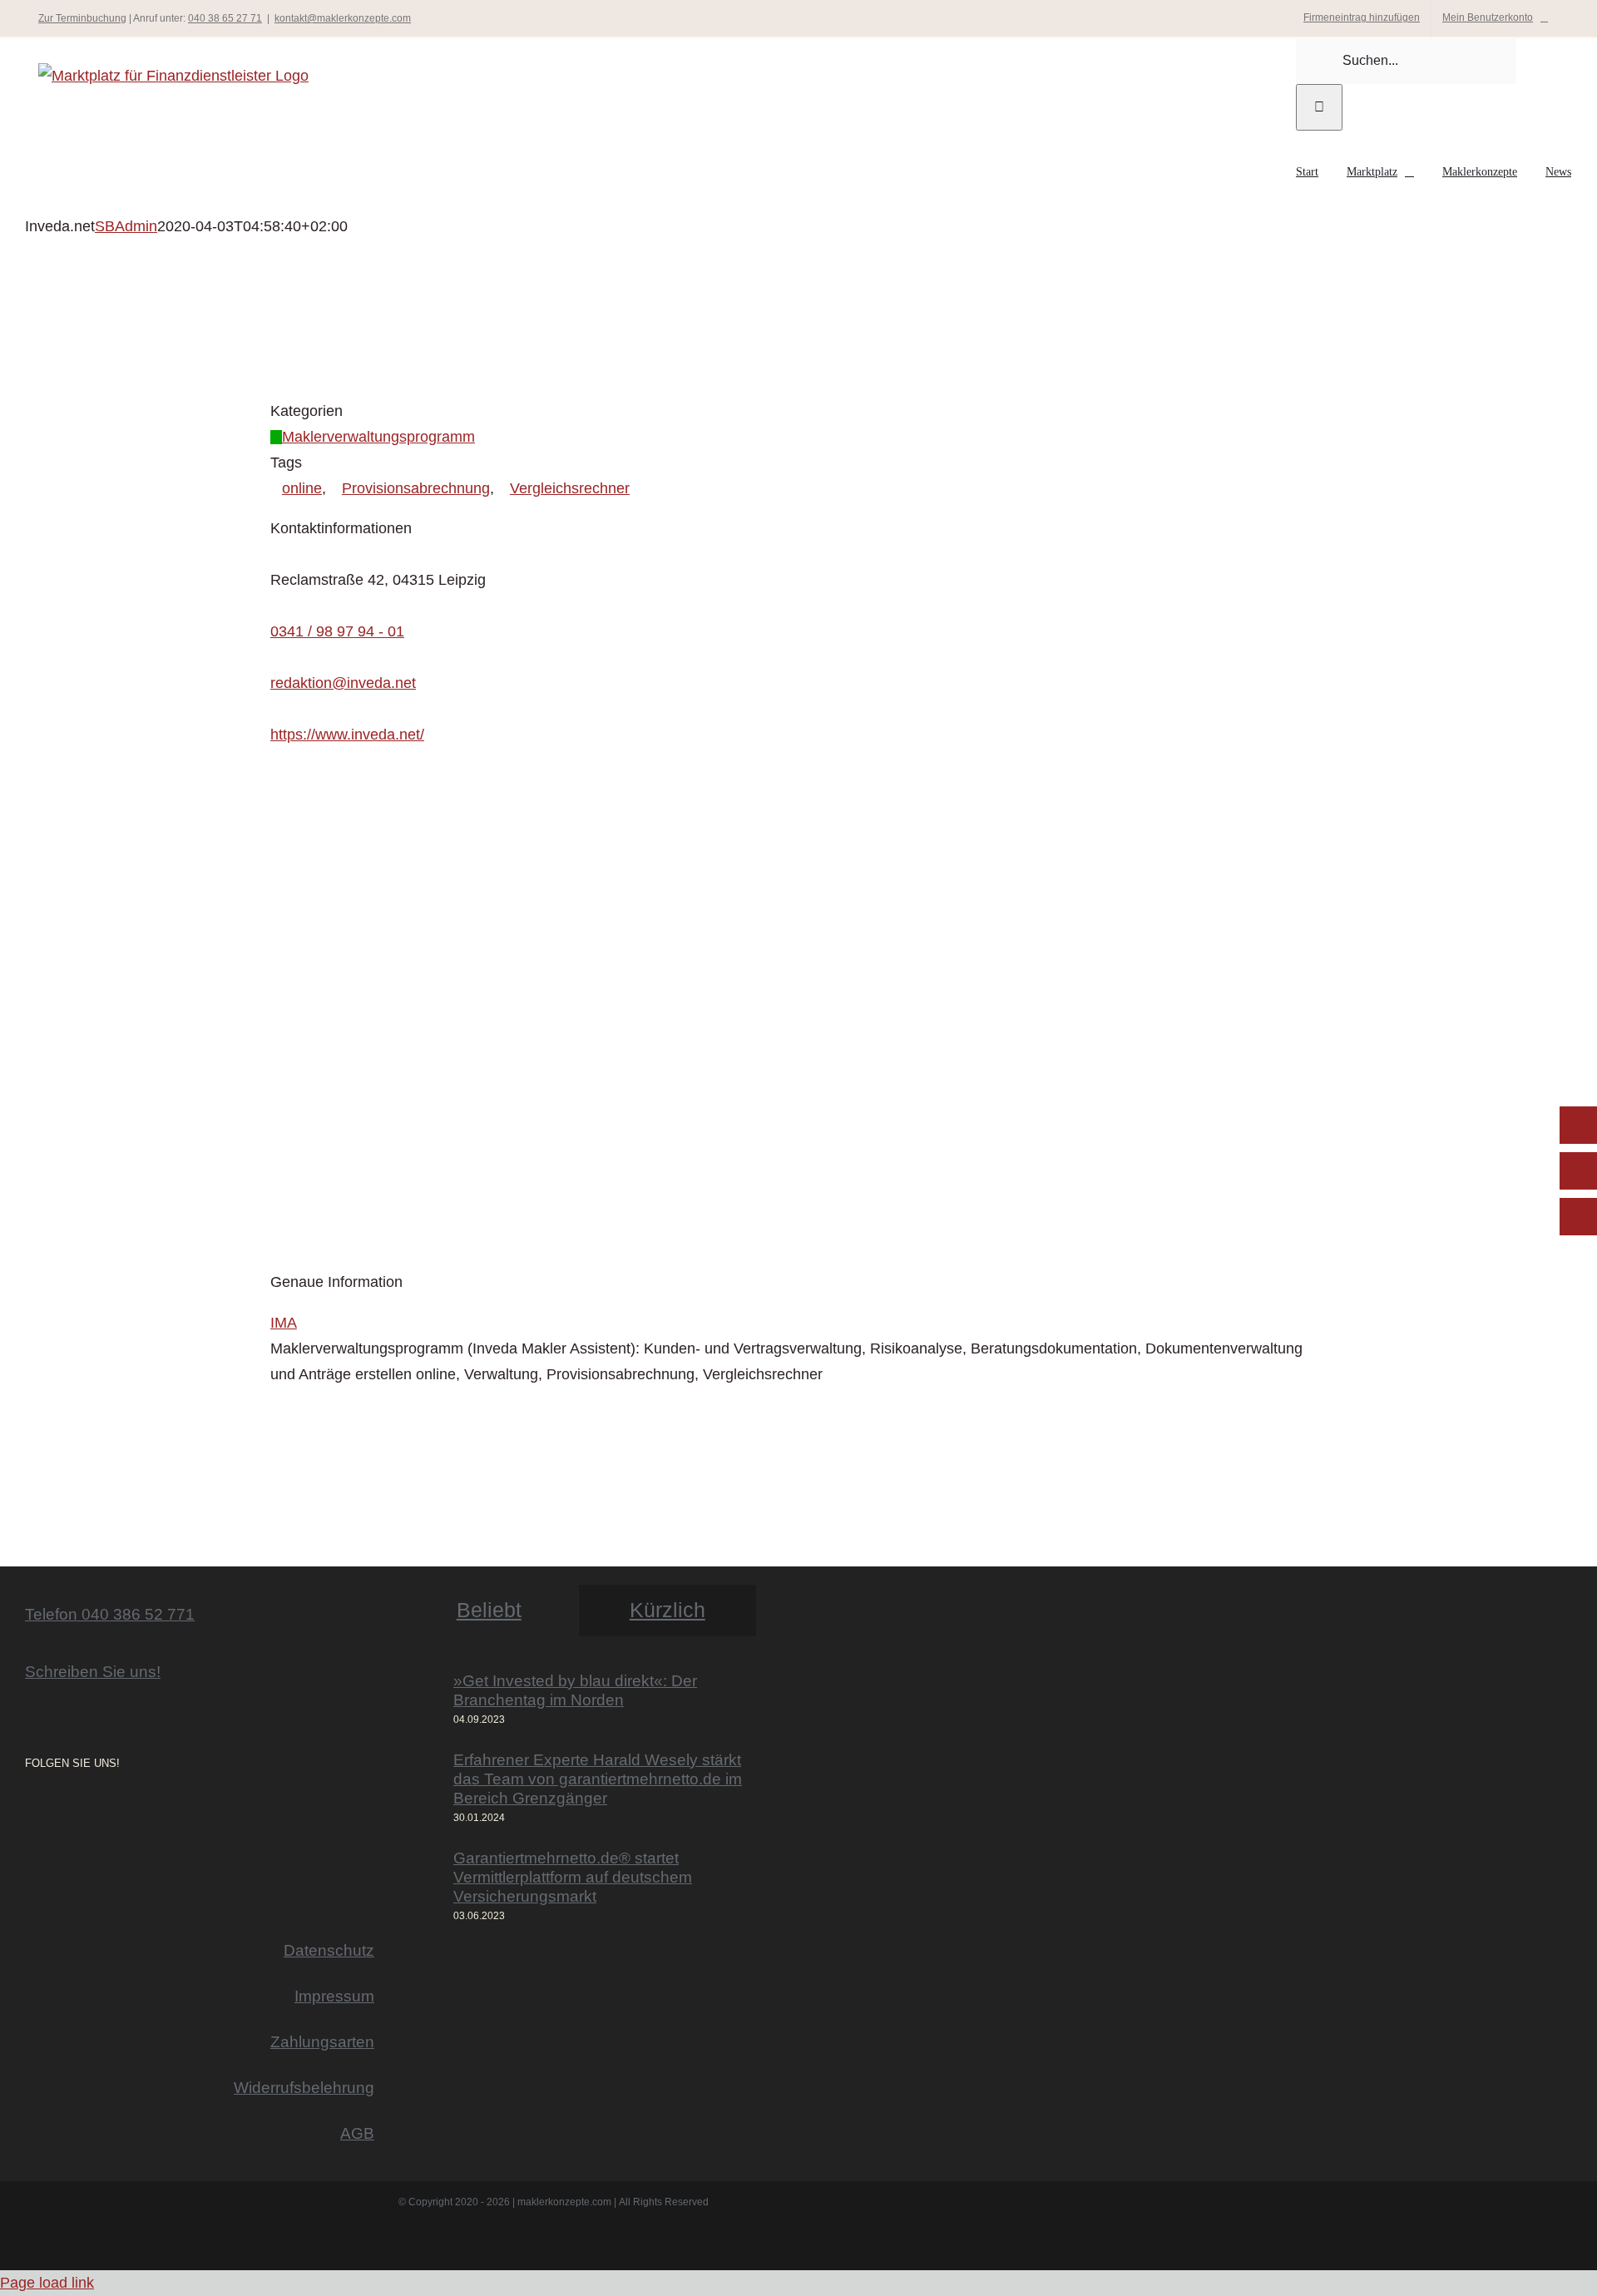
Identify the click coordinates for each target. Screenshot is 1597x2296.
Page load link (47, 2283)
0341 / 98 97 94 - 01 (337, 631)
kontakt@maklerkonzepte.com (343, 18)
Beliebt (489, 1610)
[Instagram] (30, 1808)
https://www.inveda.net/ (347, 735)
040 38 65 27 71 (225, 18)
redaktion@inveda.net (343, 683)
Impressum (334, 1996)
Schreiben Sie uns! (93, 1671)
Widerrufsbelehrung (304, 2087)
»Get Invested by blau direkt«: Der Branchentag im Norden (575, 1690)
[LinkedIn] (77, 1808)
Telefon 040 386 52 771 (110, 1614)
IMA (284, 1323)
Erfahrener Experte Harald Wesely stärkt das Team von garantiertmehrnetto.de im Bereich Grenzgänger (598, 1779)
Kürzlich (667, 1610)
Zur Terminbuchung (82, 18)
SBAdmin (126, 226)
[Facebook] (53, 1808)
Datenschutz (329, 1950)
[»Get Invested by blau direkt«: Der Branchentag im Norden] (421, 1700)
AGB (357, 2133)
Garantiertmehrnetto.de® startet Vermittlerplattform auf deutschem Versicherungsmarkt (573, 1877)
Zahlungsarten (322, 2041)
